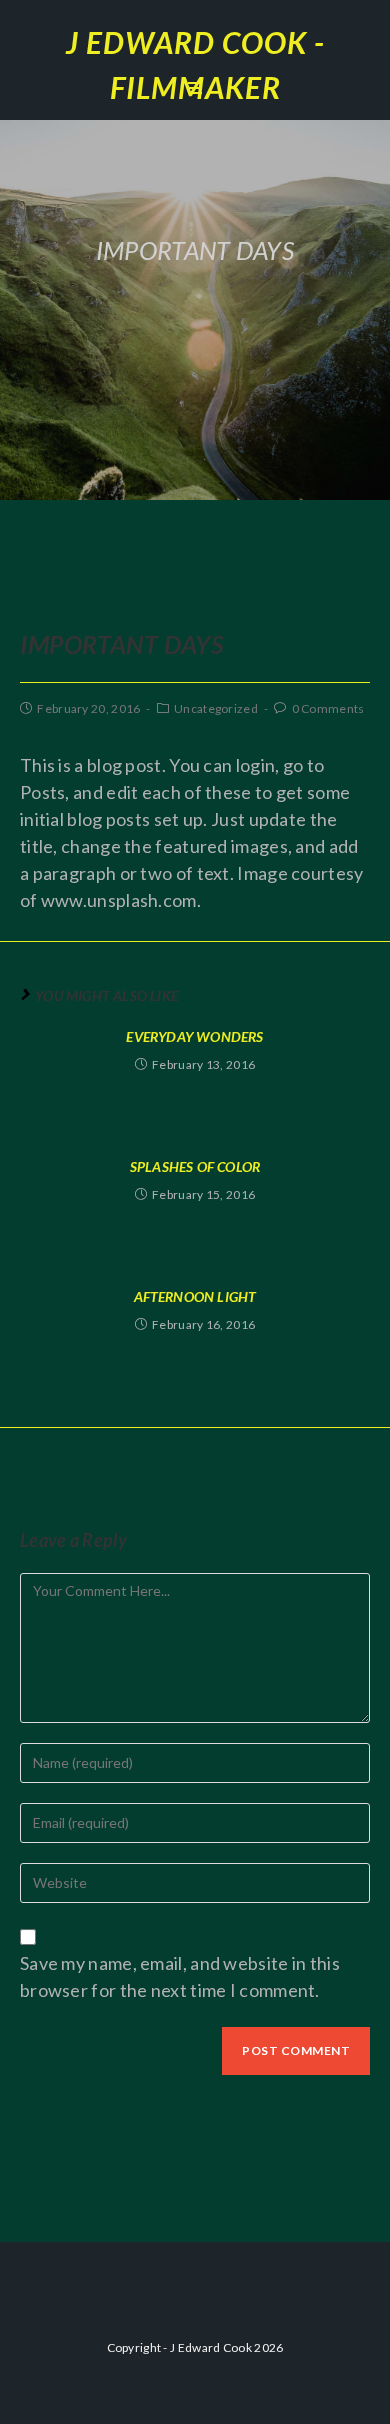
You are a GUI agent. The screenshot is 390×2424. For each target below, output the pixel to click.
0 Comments (328, 708)
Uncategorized (216, 708)
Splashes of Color (195, 1166)
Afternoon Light (195, 1296)
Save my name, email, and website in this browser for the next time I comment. (180, 1976)
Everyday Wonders (194, 1036)
